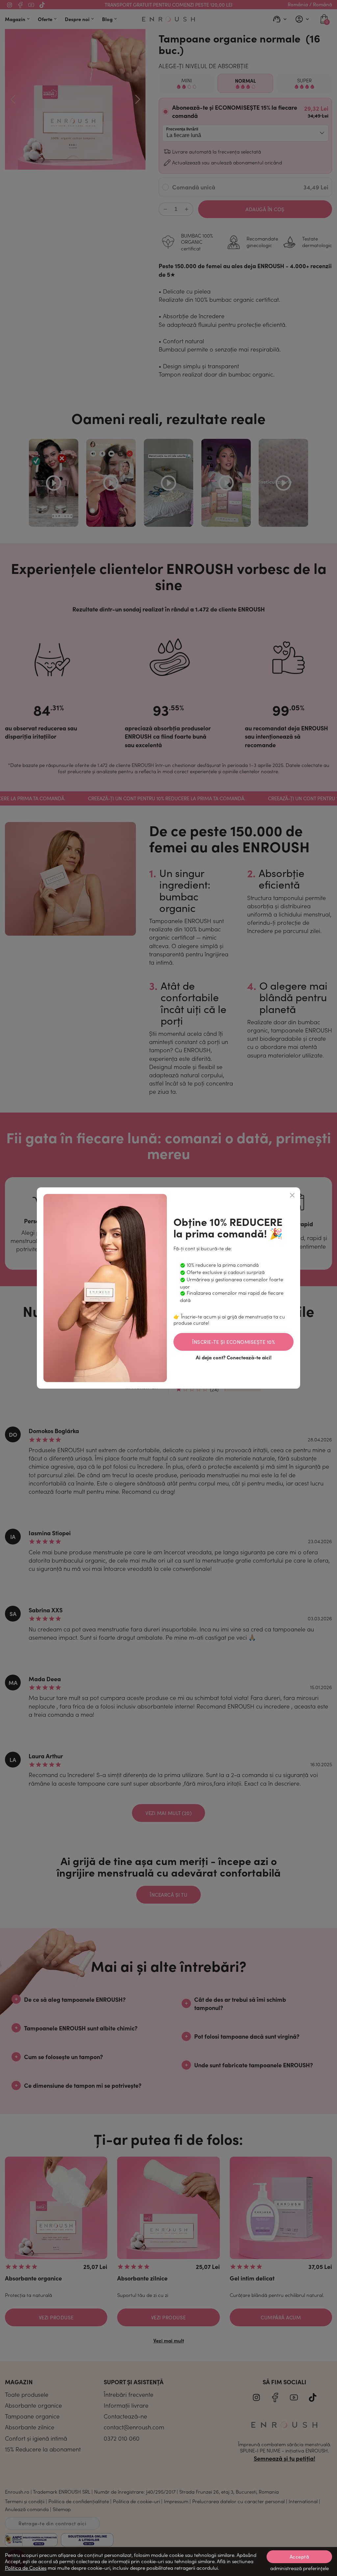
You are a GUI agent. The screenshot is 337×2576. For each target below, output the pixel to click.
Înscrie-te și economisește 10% (233, 1342)
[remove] (292, 1195)
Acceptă (299, 2557)
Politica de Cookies (26, 2568)
